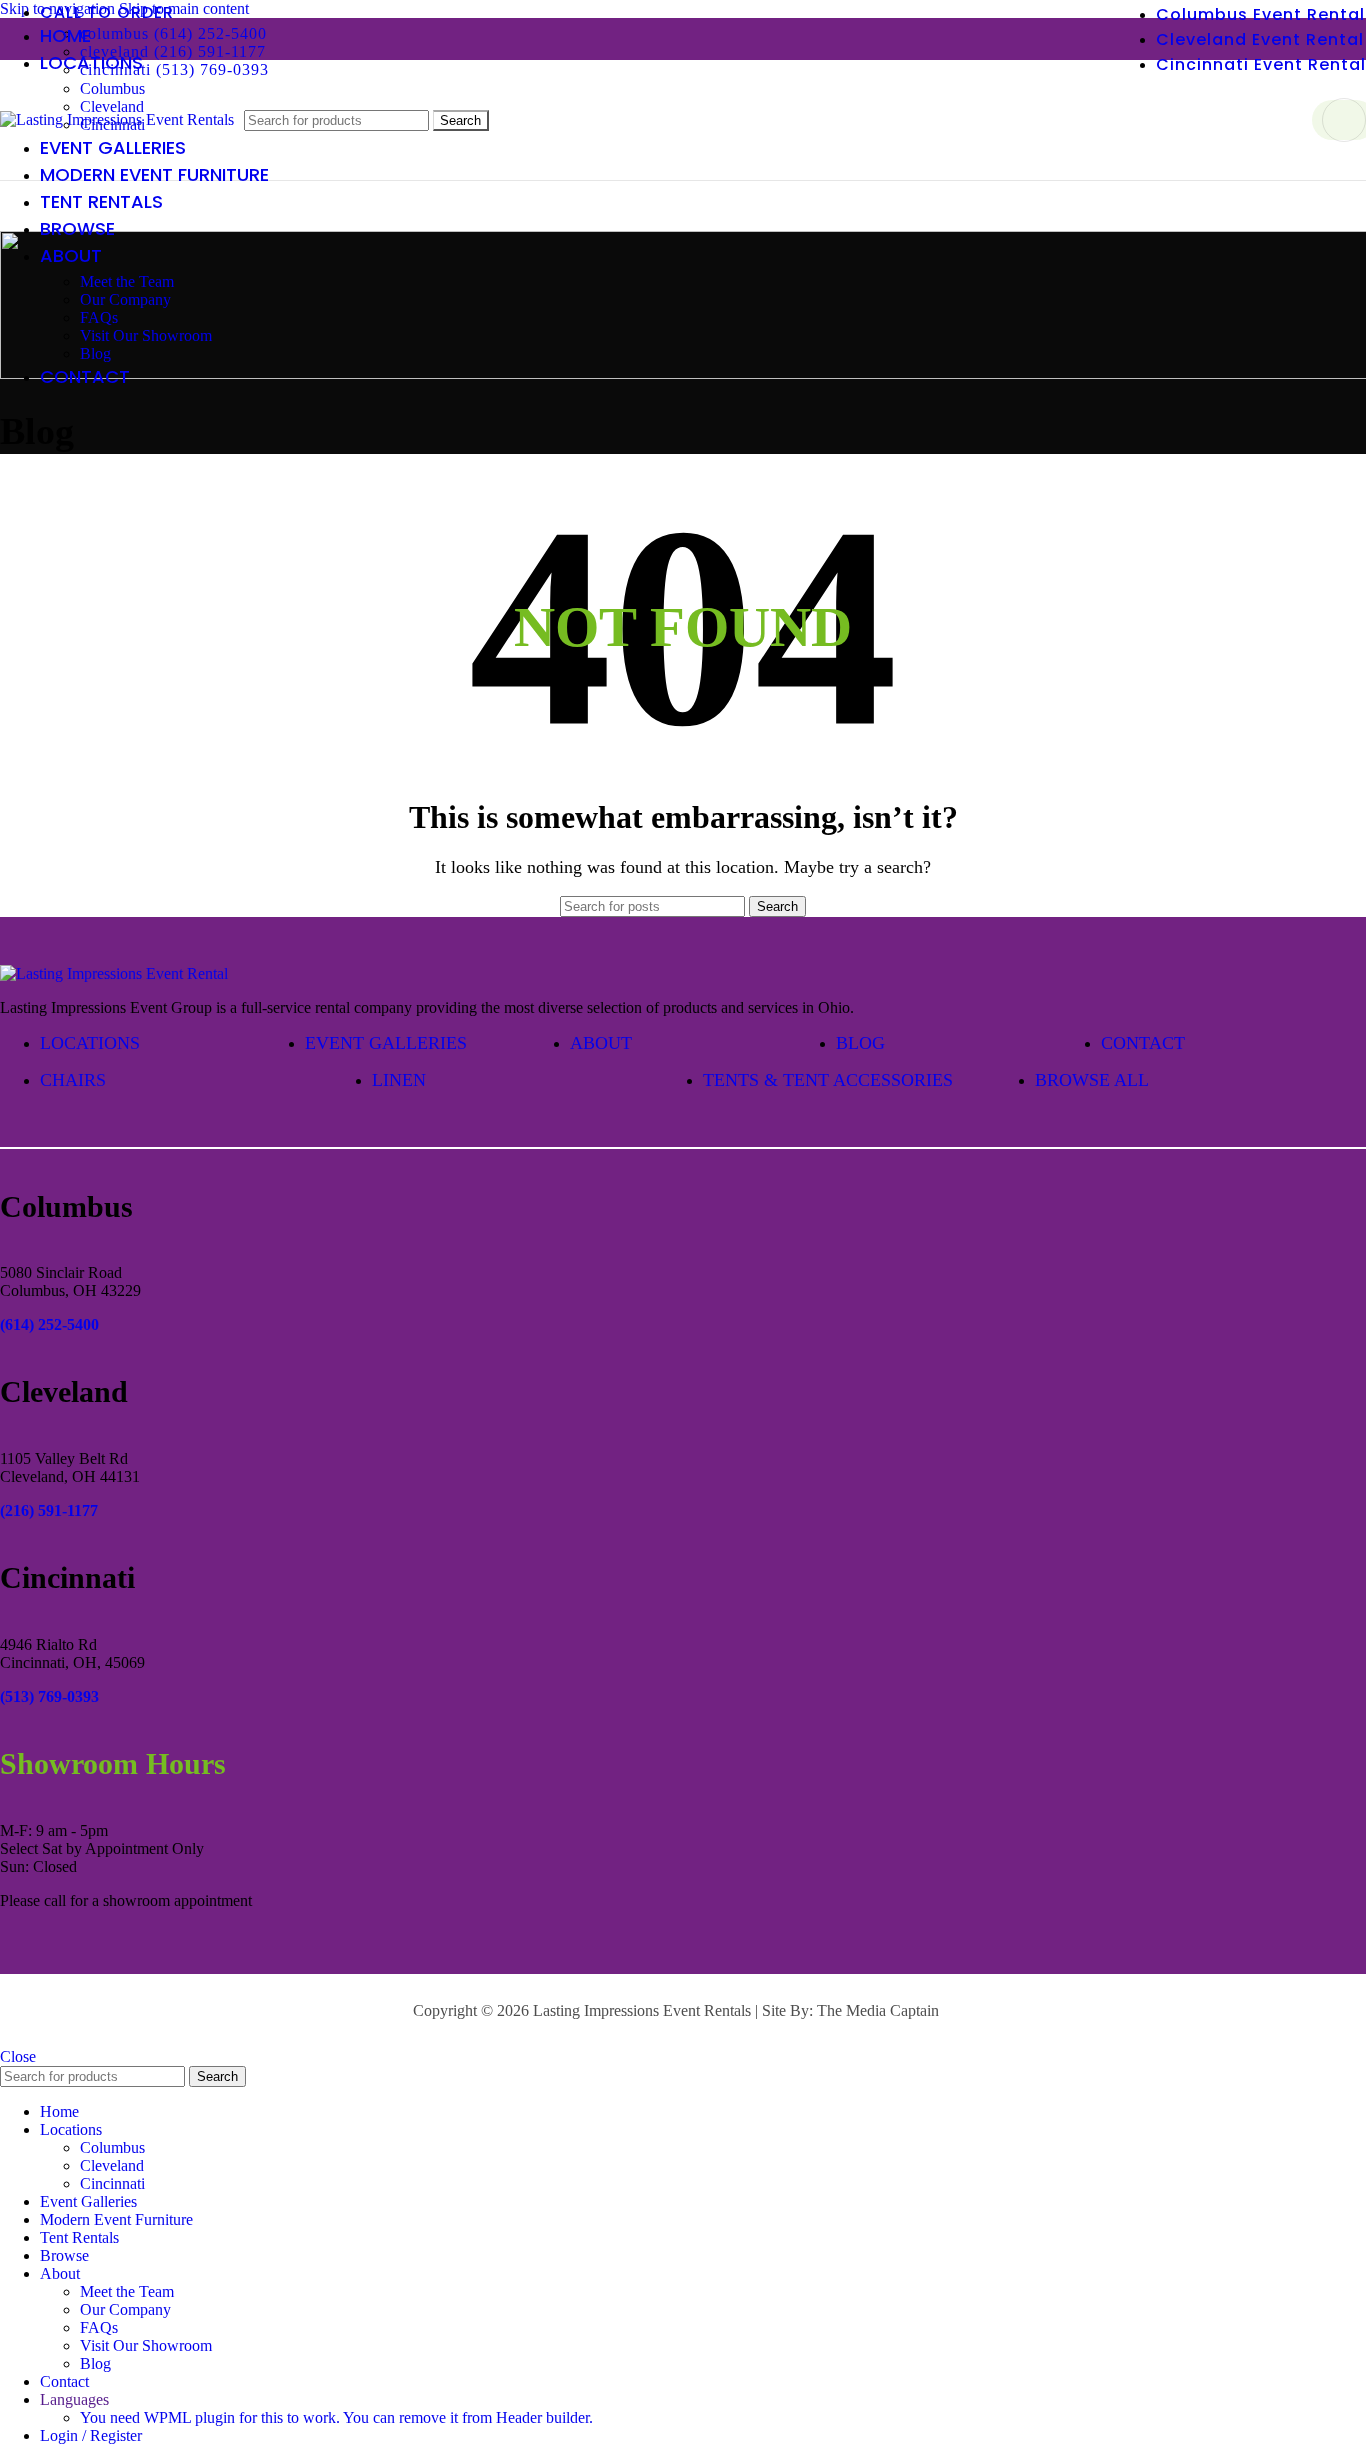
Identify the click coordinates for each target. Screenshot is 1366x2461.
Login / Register (91, 2435)
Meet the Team (127, 281)
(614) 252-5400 (49, 1324)
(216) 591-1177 (49, 1510)
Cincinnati (112, 2183)
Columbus (112, 88)
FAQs (99, 317)
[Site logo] (117, 119)
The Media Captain (878, 2010)
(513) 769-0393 (49, 1696)
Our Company (125, 299)
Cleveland (112, 2165)
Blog (95, 353)
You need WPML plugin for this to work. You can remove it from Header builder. (336, 2417)
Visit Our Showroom (146, 335)
